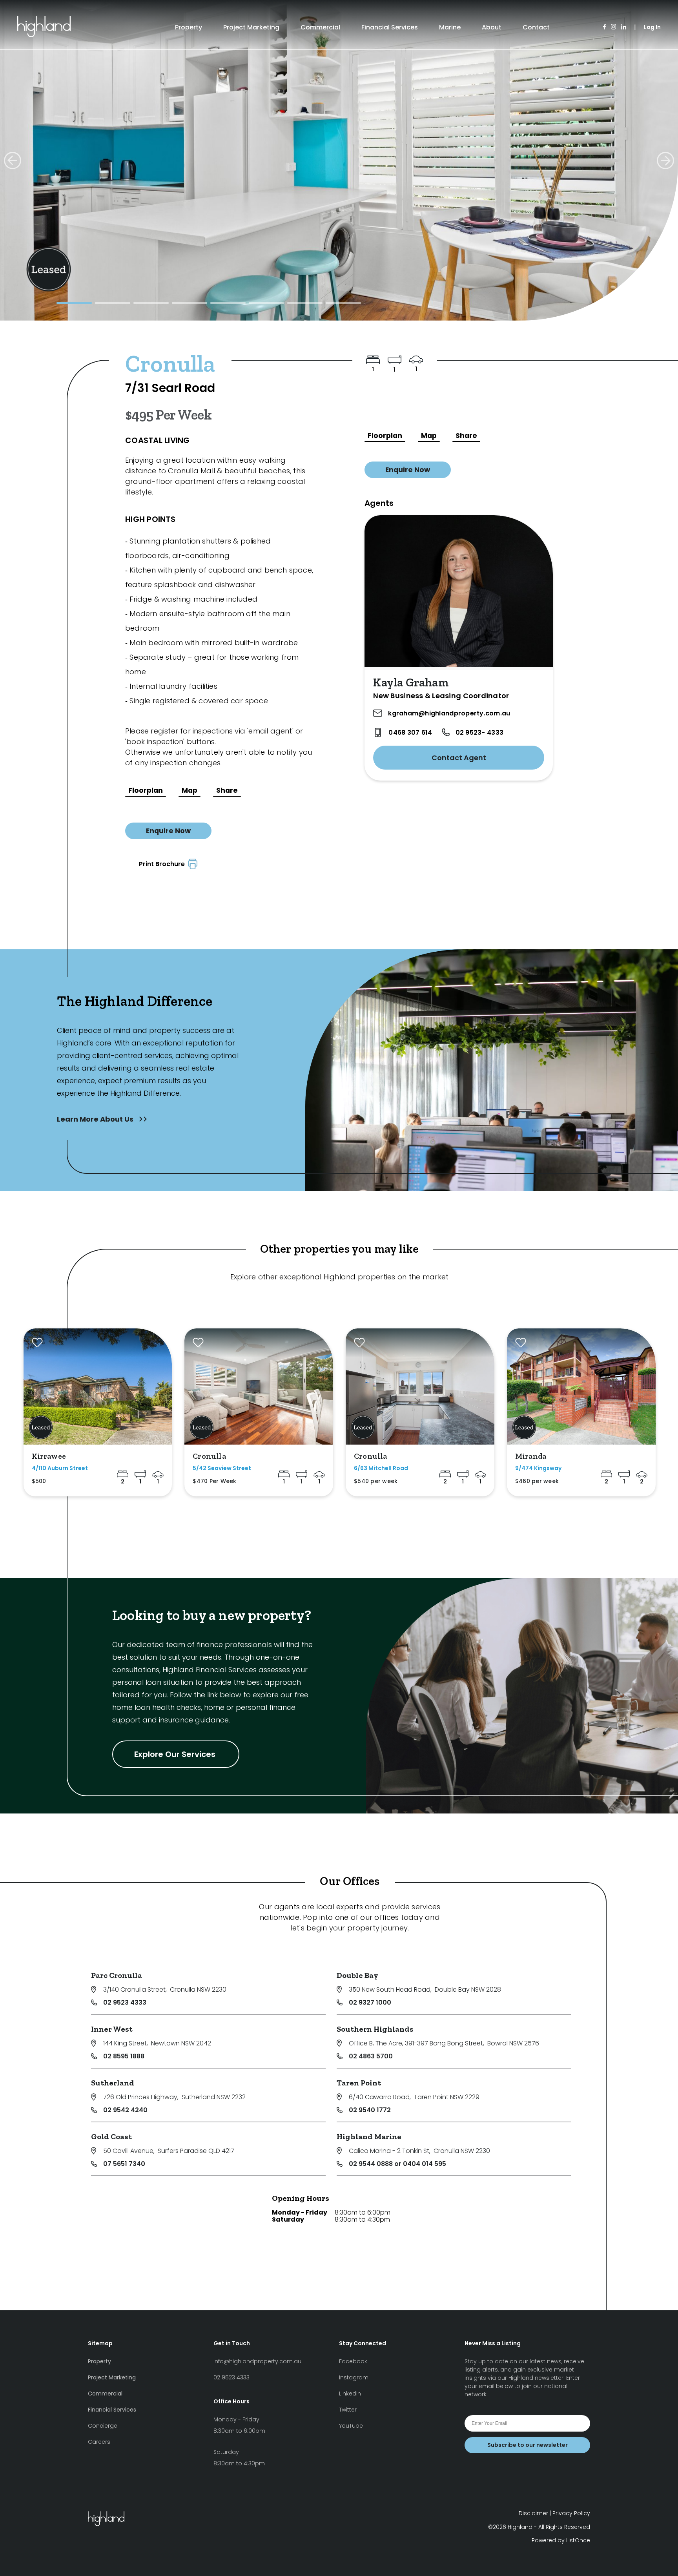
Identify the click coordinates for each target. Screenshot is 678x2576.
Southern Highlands (375, 2029)
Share (227, 790)
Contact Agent (459, 758)
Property (189, 27)
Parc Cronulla (117, 1975)
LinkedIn (350, 2394)
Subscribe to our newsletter (528, 2445)
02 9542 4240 (125, 2110)
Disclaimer (533, 2513)
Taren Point (359, 2083)
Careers (99, 2442)
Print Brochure (163, 864)
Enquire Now (168, 831)
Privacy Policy (571, 2513)
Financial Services (390, 27)
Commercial (320, 27)
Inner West (112, 2029)
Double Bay (357, 1975)
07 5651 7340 (124, 2164)
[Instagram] (613, 27)
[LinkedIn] (624, 27)
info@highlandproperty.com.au (257, 2361)
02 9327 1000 (370, 2002)
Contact (536, 27)
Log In (652, 27)
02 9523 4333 (125, 2002)
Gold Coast (111, 2136)
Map (190, 790)
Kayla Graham (411, 682)
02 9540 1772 (370, 2110)
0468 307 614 (410, 732)
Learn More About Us (96, 1119)
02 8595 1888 (124, 2056)
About (492, 27)
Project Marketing (251, 27)
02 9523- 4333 (479, 732)
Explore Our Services (176, 1754)
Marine (450, 27)
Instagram (354, 2377)
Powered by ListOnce (561, 2540)
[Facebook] (604, 27)
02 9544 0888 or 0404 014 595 (397, 2164)
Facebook (353, 2361)
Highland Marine (369, 2136)
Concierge (103, 2426)
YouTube (351, 2426)
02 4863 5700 (371, 2056)
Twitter (348, 2410)
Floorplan (146, 790)
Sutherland (113, 2083)
